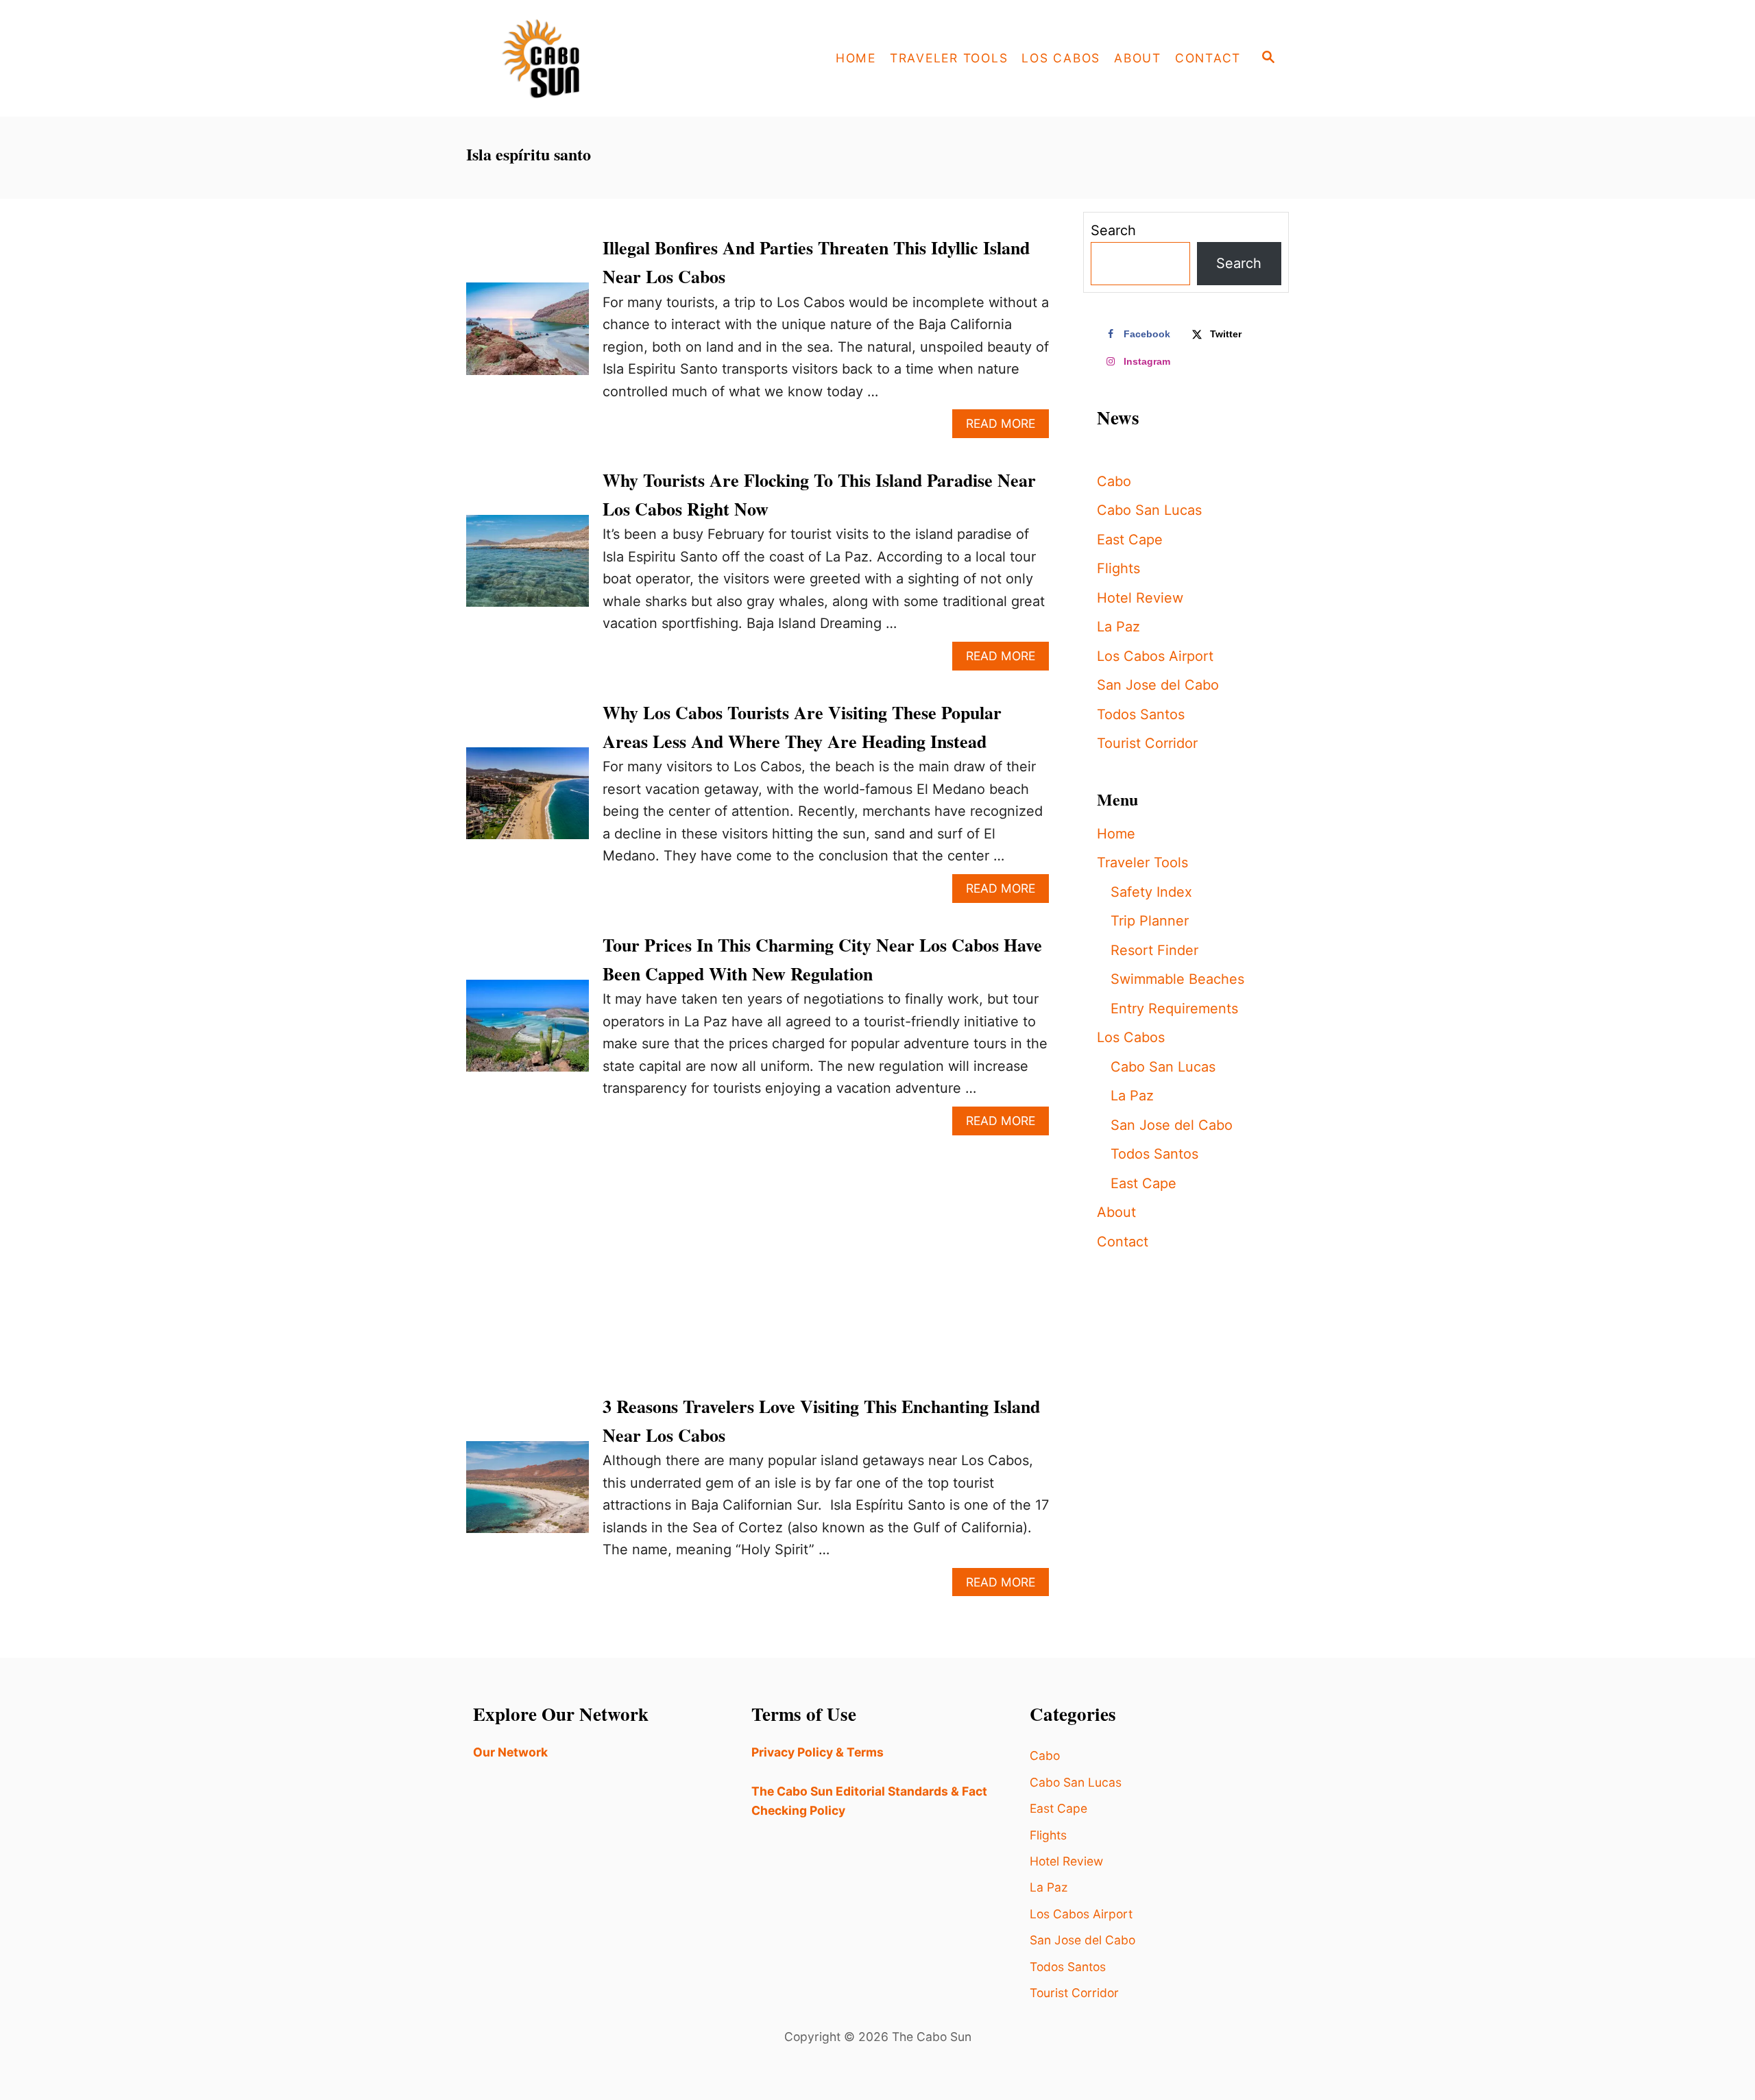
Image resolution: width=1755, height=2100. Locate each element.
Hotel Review (1140, 598)
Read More (1007, 427)
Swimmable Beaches (1177, 979)
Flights (1118, 568)
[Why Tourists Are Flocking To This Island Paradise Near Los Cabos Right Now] (528, 568)
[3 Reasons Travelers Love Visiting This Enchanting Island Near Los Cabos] (528, 1494)
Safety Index (1151, 892)
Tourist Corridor (1147, 743)
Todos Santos (1141, 714)
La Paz (1118, 627)
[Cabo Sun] (590, 58)
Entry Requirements (1174, 1009)
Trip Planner (1150, 921)
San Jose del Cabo (1158, 685)
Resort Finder (1154, 950)
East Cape (1130, 540)
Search (1113, 230)
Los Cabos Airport (1155, 656)
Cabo (1114, 481)
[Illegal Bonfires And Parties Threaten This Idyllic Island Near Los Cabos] (528, 335)
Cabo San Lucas (1149, 510)
